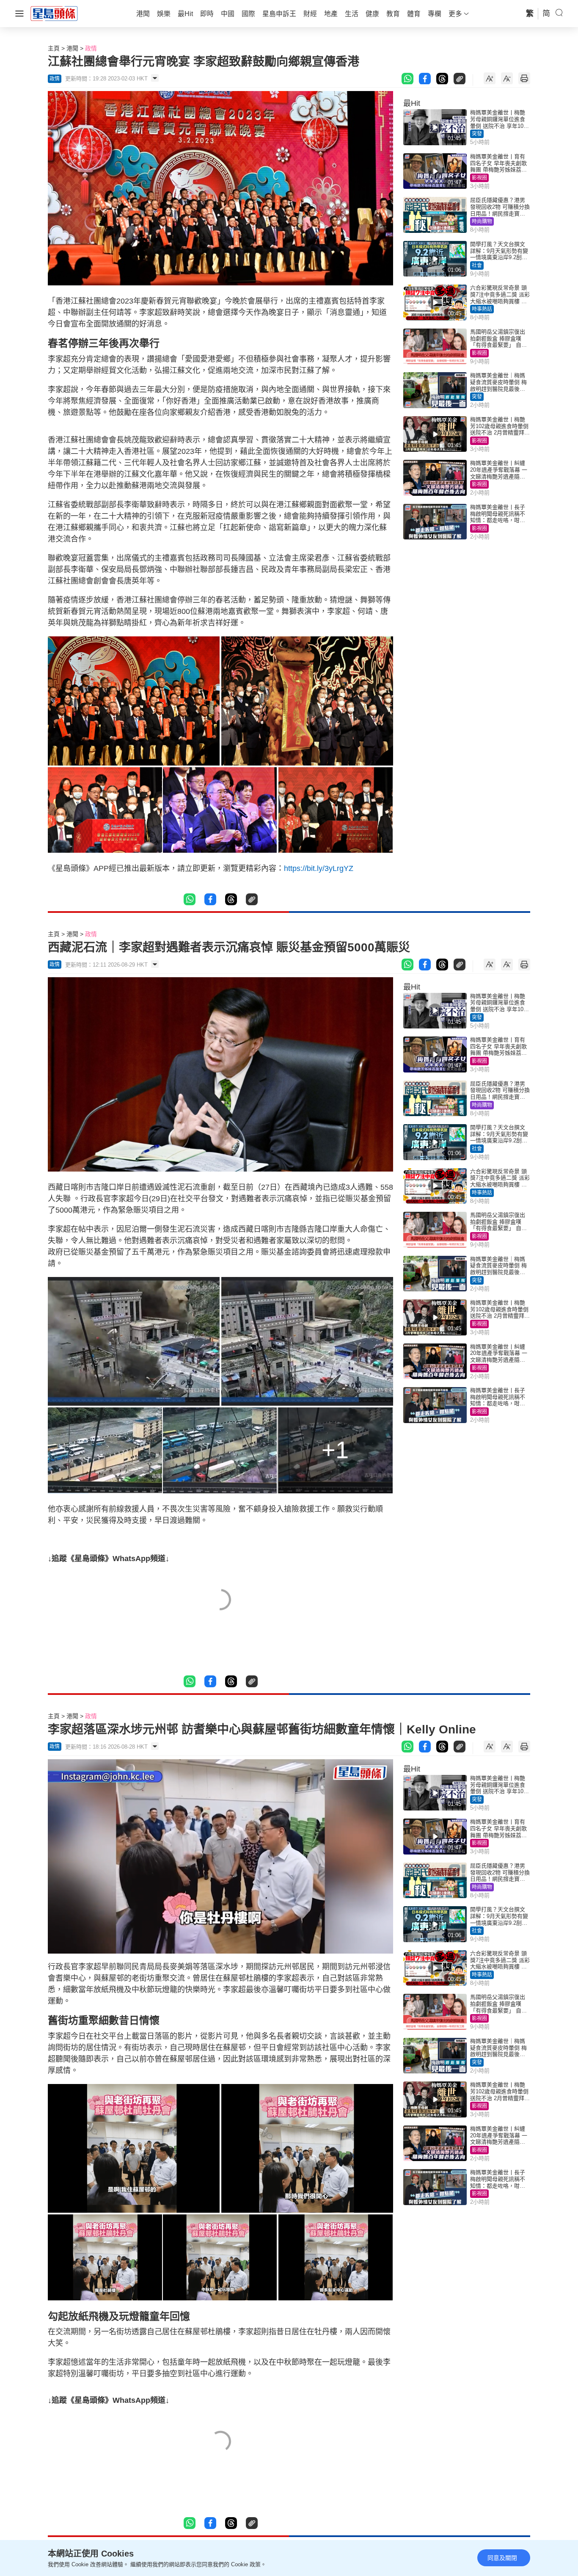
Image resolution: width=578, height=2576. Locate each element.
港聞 (72, 48)
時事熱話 (482, 309)
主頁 (54, 48)
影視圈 (479, 178)
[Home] (54, 13)
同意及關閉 (502, 2558)
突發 (477, 134)
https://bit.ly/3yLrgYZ (319, 868)
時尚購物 (482, 221)
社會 (477, 265)
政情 (91, 48)
